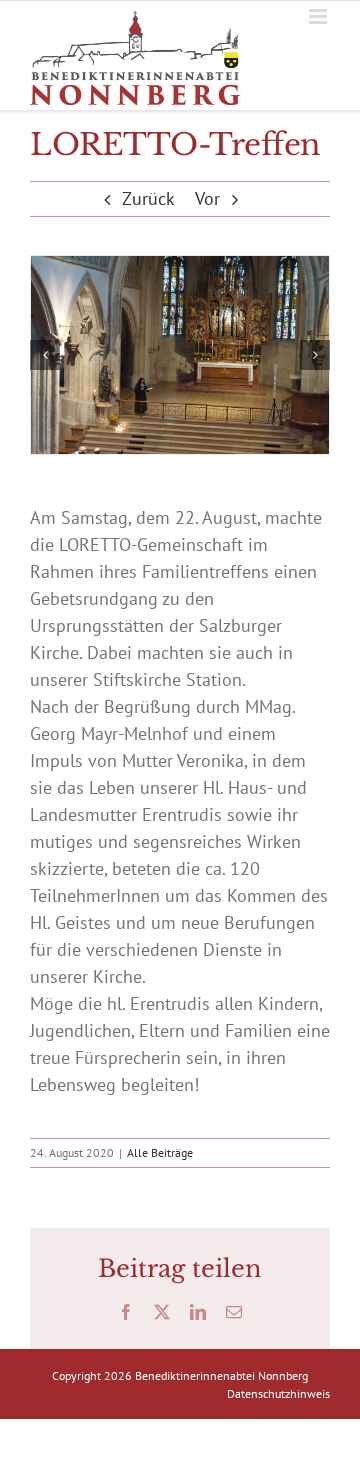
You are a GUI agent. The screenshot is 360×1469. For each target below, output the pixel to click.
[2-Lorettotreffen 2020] (180, 355)
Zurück (148, 198)
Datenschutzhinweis (278, 1393)
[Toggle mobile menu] (319, 16)
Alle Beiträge (160, 1152)
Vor (207, 198)
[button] (45, 355)
